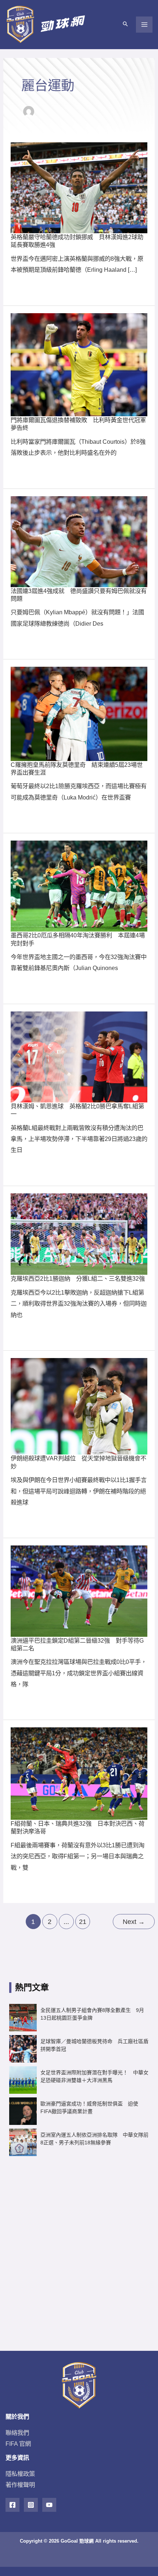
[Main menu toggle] (144, 25)
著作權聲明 (20, 2485)
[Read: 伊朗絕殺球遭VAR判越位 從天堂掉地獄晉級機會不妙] (79, 1406)
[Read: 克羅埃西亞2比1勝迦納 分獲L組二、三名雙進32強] (79, 1233)
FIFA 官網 (18, 2444)
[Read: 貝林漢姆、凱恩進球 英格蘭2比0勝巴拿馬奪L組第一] (79, 1056)
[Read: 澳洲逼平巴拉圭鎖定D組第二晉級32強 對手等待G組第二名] (79, 1591)
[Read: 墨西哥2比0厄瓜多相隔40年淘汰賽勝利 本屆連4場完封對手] (79, 885)
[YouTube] (49, 2505)
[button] (125, 25)
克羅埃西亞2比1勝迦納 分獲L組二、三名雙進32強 (78, 1278)
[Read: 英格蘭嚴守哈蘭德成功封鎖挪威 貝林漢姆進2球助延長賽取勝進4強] (79, 187)
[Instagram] (31, 2505)
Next (134, 1922)
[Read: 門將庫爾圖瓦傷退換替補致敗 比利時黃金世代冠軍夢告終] (79, 364)
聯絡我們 (17, 2433)
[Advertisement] (79, 2248)
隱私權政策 (20, 2474)
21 (83, 1922)
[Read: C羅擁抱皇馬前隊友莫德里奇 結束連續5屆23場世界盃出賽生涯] (79, 713)
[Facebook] (12, 2505)
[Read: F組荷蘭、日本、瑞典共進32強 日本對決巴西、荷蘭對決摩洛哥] (79, 1773)
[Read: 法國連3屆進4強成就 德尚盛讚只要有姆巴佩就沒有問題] (79, 541)
